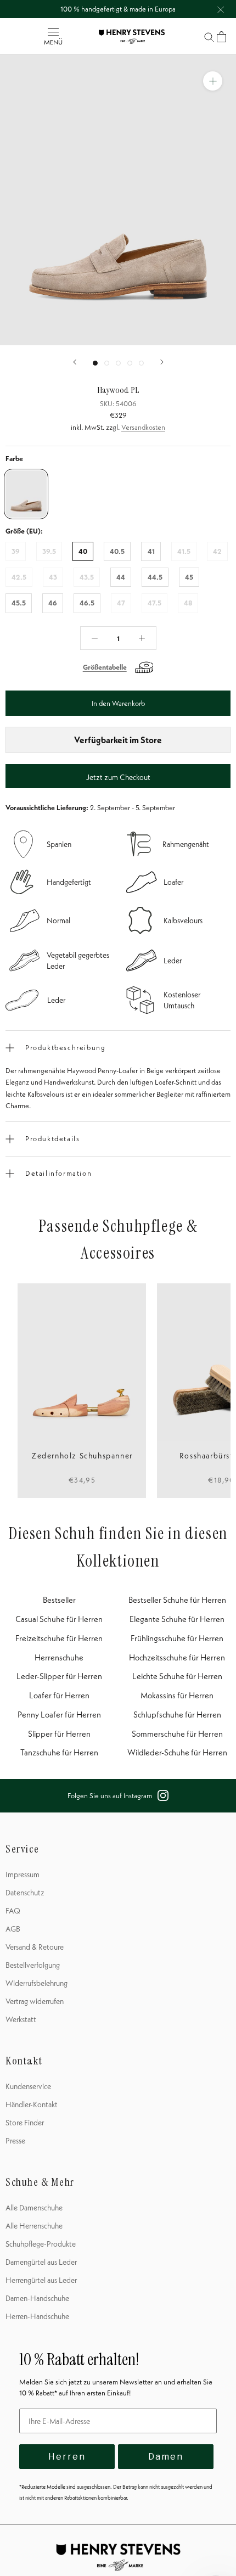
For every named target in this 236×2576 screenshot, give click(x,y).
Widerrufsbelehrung (36, 1983)
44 (121, 577)
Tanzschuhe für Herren (59, 1752)
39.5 (49, 551)
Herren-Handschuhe (37, 2316)
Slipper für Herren (59, 1734)
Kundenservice (28, 2086)
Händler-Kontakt (32, 2104)
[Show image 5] (141, 363)
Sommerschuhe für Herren (177, 1734)
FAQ (13, 1911)
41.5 (184, 551)
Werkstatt (21, 2019)
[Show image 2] (107, 363)
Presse (15, 2141)
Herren (67, 2457)
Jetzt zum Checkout (118, 777)
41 (151, 551)
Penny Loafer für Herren (59, 1714)
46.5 (87, 603)
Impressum (23, 1875)
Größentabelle (105, 667)
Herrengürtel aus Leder (41, 2280)
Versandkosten (143, 427)
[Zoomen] (213, 81)
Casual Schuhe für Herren (59, 1619)
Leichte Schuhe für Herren (177, 1676)
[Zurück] (75, 362)
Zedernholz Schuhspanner (82, 1456)
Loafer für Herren (59, 1695)
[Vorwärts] (162, 362)
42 (217, 551)
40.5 (117, 551)
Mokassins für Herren (177, 1695)
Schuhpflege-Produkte (41, 2244)
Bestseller (59, 1600)
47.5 (154, 603)
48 (188, 603)
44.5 (155, 577)
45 (189, 577)
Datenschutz (25, 1893)
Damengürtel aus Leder (41, 2262)
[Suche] (209, 37)
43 (53, 577)
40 (83, 551)
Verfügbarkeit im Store (118, 740)
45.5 (19, 603)
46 (53, 603)
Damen (166, 2457)
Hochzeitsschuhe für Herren (177, 1657)
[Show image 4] (130, 363)
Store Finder (25, 2123)
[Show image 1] (95, 363)
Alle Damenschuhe (34, 2208)
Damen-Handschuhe (37, 2298)
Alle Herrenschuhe (34, 2226)
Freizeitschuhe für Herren (59, 1638)
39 (16, 551)
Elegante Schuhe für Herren (177, 1619)
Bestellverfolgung (33, 1965)
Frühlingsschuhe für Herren (177, 1638)
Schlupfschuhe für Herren (177, 1714)
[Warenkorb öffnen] (221, 37)
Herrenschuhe (59, 1657)
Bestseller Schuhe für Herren (177, 1600)
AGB (13, 1929)
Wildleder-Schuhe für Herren (177, 1752)
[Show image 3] (118, 363)
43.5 (87, 577)
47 (121, 603)
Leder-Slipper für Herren (59, 1676)
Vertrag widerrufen (35, 2001)
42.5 (19, 577)
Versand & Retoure (35, 1947)
